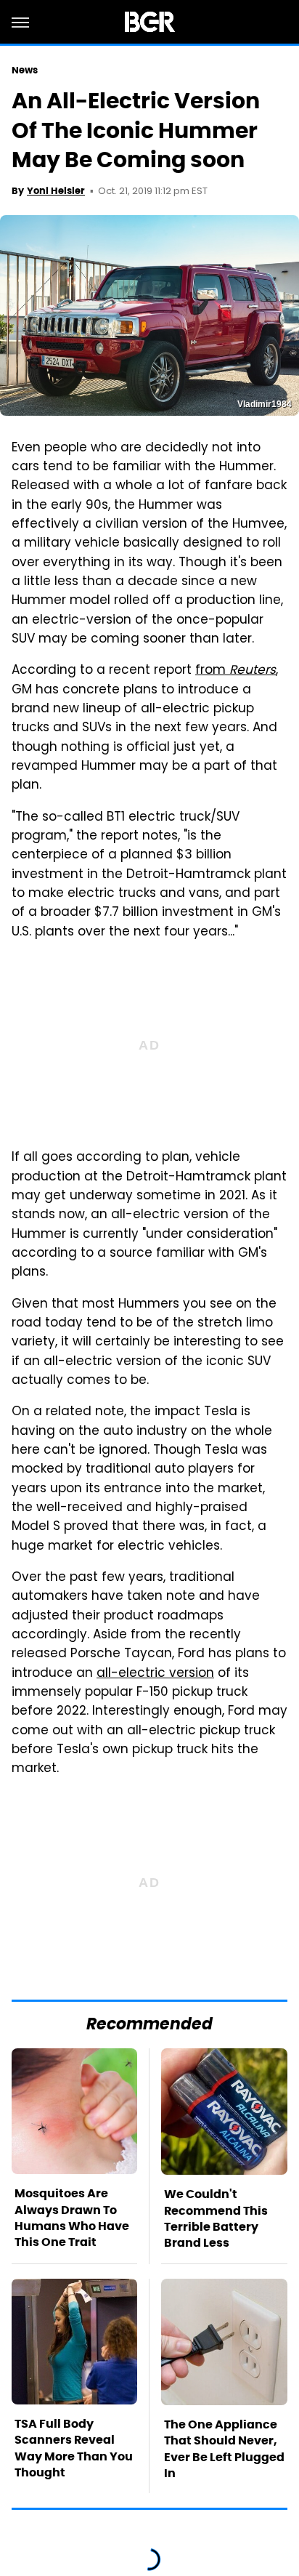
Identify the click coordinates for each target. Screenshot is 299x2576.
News (25, 70)
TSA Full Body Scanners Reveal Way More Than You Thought (74, 2448)
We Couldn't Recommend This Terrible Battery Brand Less (216, 2218)
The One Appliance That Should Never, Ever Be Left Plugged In (224, 2449)
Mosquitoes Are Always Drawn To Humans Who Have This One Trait (72, 2218)
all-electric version (155, 1674)
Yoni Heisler (56, 191)
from (235, 671)
